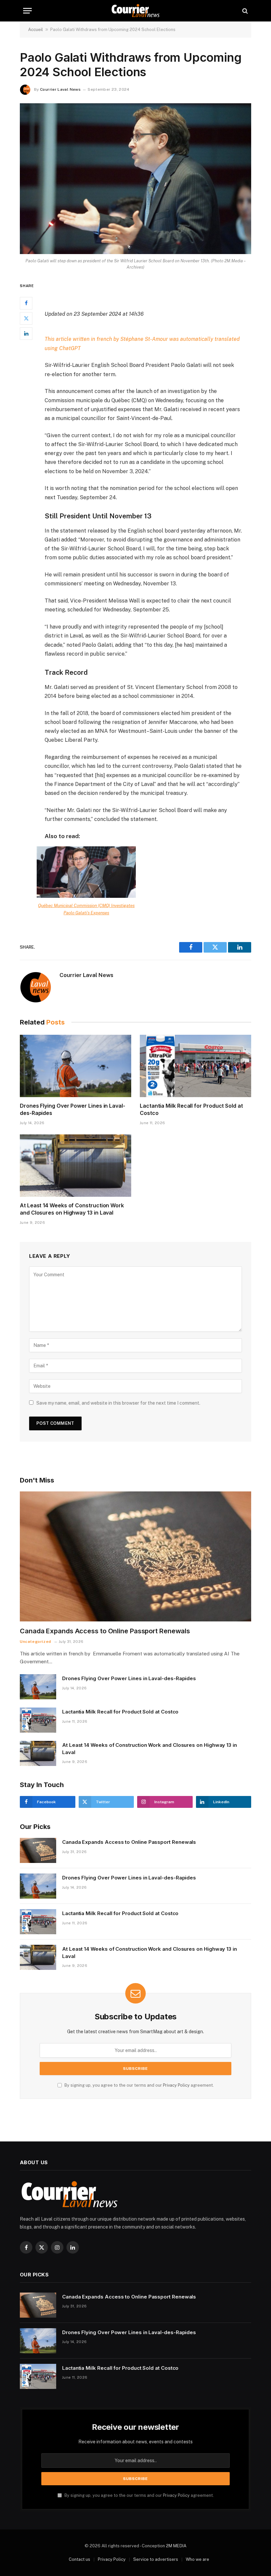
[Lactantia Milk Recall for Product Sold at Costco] (195, 1066)
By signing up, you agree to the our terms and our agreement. (139, 2085)
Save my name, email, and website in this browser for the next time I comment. (118, 1403)
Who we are (197, 2559)
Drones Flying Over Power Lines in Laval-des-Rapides (73, 1109)
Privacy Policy (176, 2085)
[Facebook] (26, 303)
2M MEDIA (176, 2546)
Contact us (79, 2559)
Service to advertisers (156, 2559)
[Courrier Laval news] (135, 11)
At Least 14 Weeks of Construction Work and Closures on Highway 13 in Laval (72, 1209)
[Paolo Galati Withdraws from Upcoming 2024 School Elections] (135, 179)
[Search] (244, 11)
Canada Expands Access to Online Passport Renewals (105, 1631)
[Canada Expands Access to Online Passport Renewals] (135, 1556)
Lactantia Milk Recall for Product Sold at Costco (191, 1109)
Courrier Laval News (60, 89)
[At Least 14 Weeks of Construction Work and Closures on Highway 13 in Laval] (76, 1166)
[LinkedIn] (26, 334)
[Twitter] (26, 318)
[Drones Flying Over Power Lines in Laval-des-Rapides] (76, 1066)
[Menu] (27, 11)
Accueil (36, 30)
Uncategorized (36, 1642)
